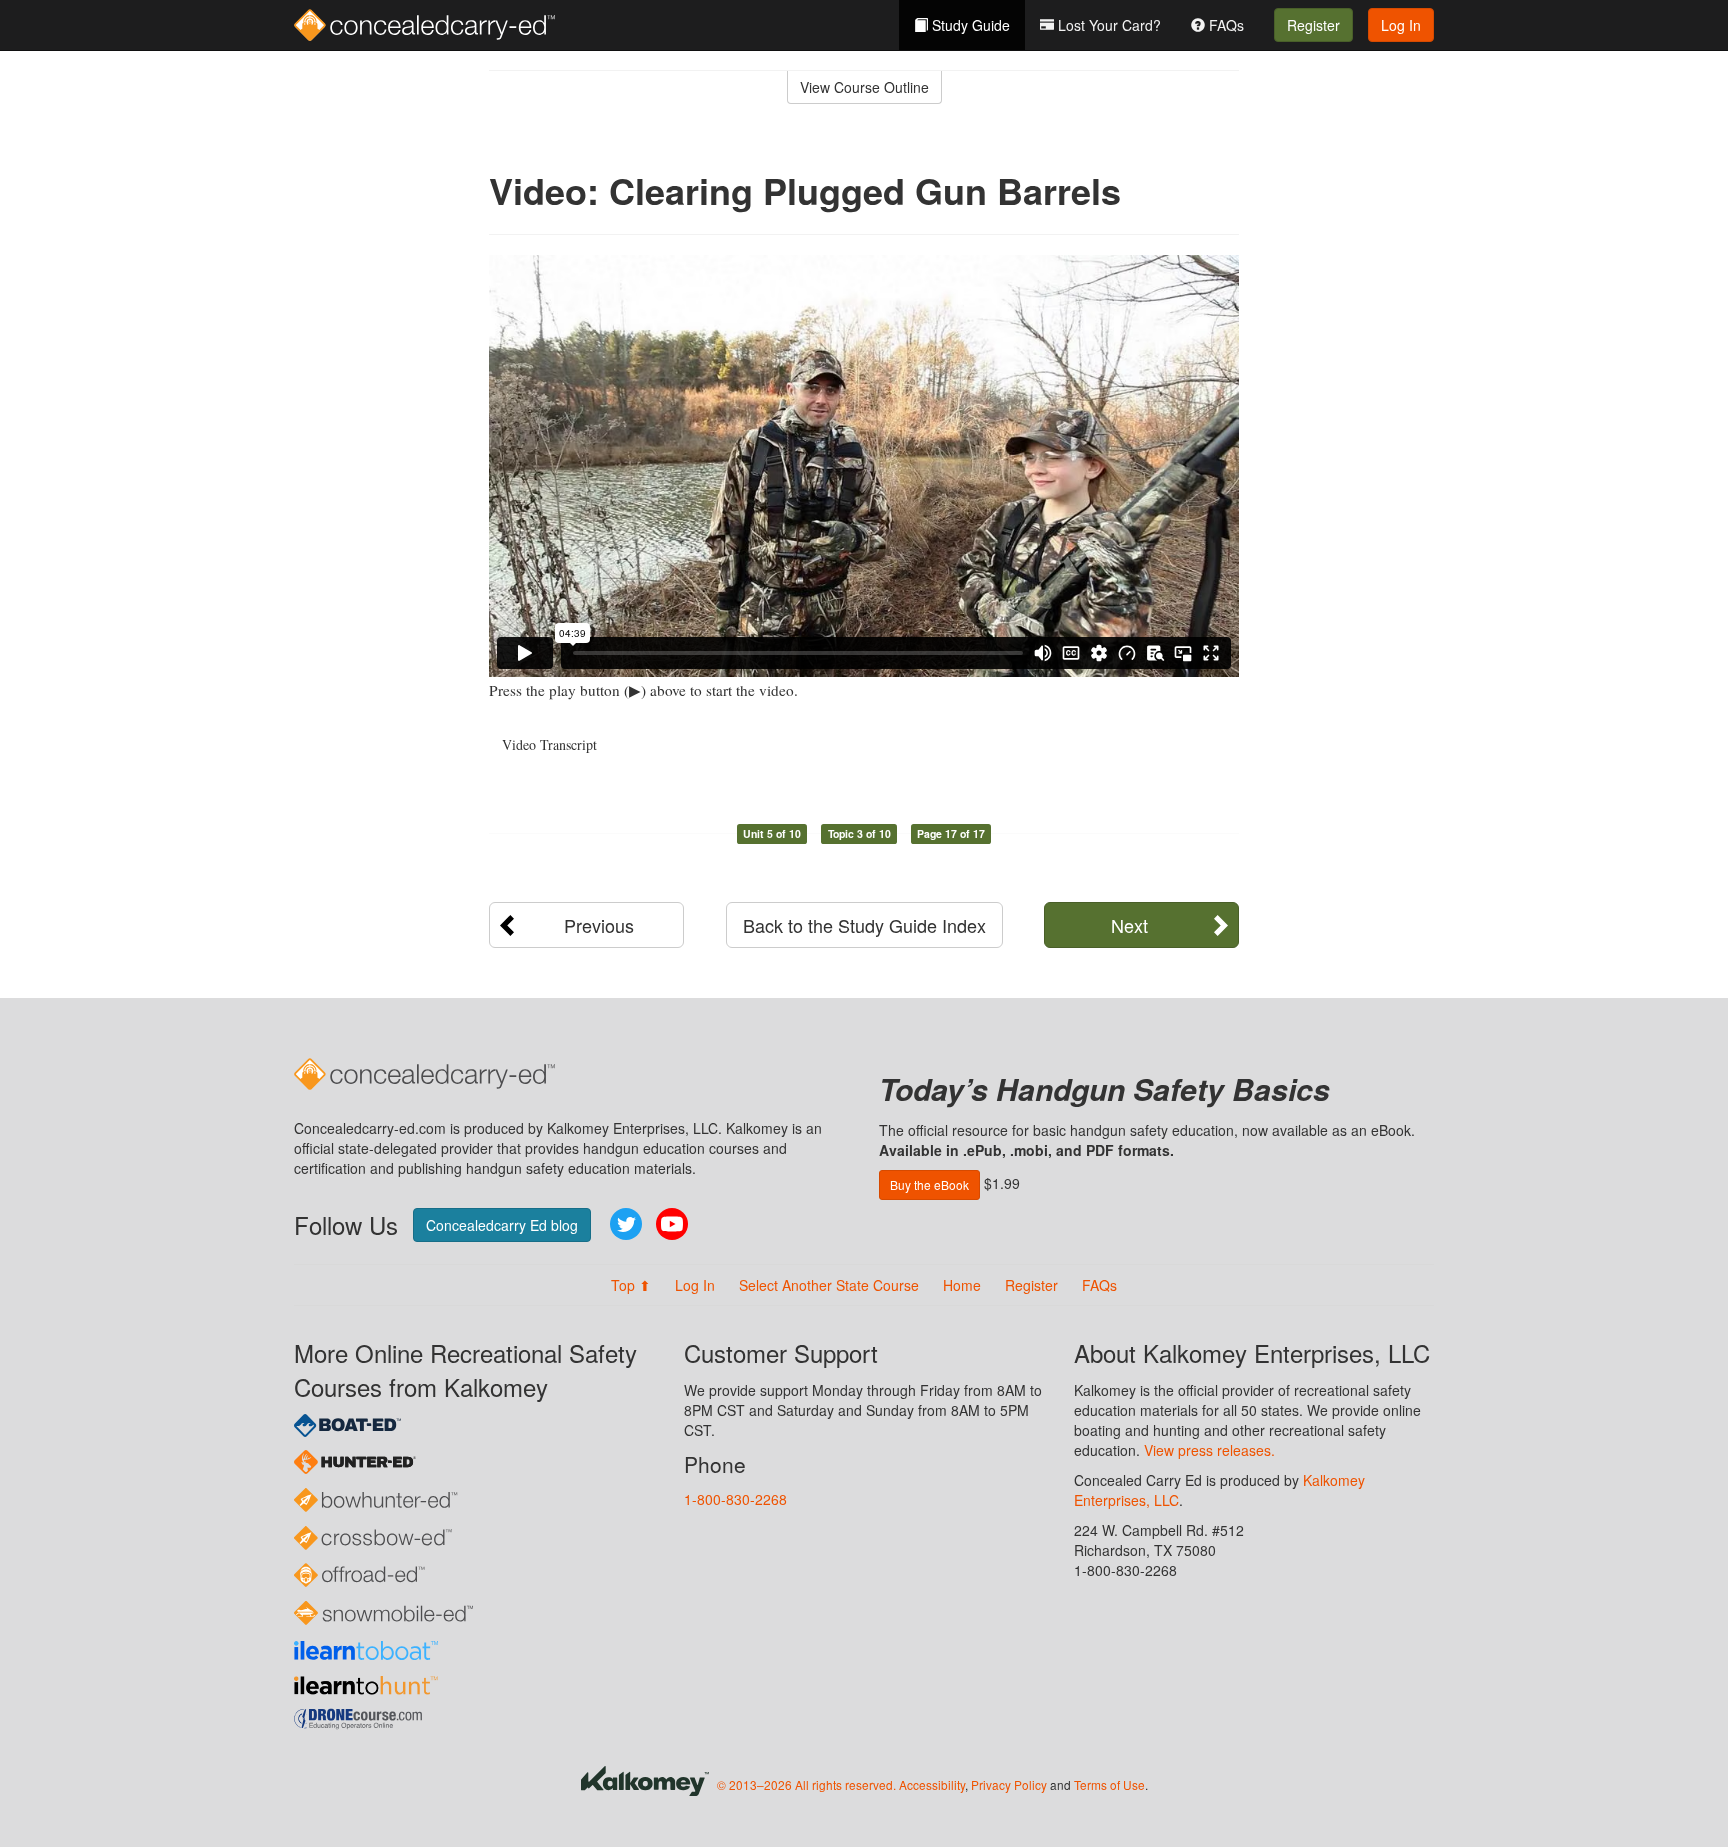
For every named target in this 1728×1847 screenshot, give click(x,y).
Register (1313, 25)
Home (962, 1285)
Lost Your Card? (1107, 25)
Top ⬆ (631, 1285)
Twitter (626, 1224)
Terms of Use (1109, 1784)
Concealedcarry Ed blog (502, 1225)
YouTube (672, 1224)
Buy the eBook (929, 1184)
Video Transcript (549, 744)
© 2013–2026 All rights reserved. (806, 1784)
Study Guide (969, 25)
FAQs (1224, 25)
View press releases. (1209, 1450)
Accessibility (932, 1784)
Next (1129, 925)
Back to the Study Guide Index (864, 925)
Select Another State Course (829, 1285)
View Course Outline (864, 87)
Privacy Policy (1009, 1784)
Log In (1401, 25)
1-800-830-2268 (735, 1499)
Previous (599, 925)
